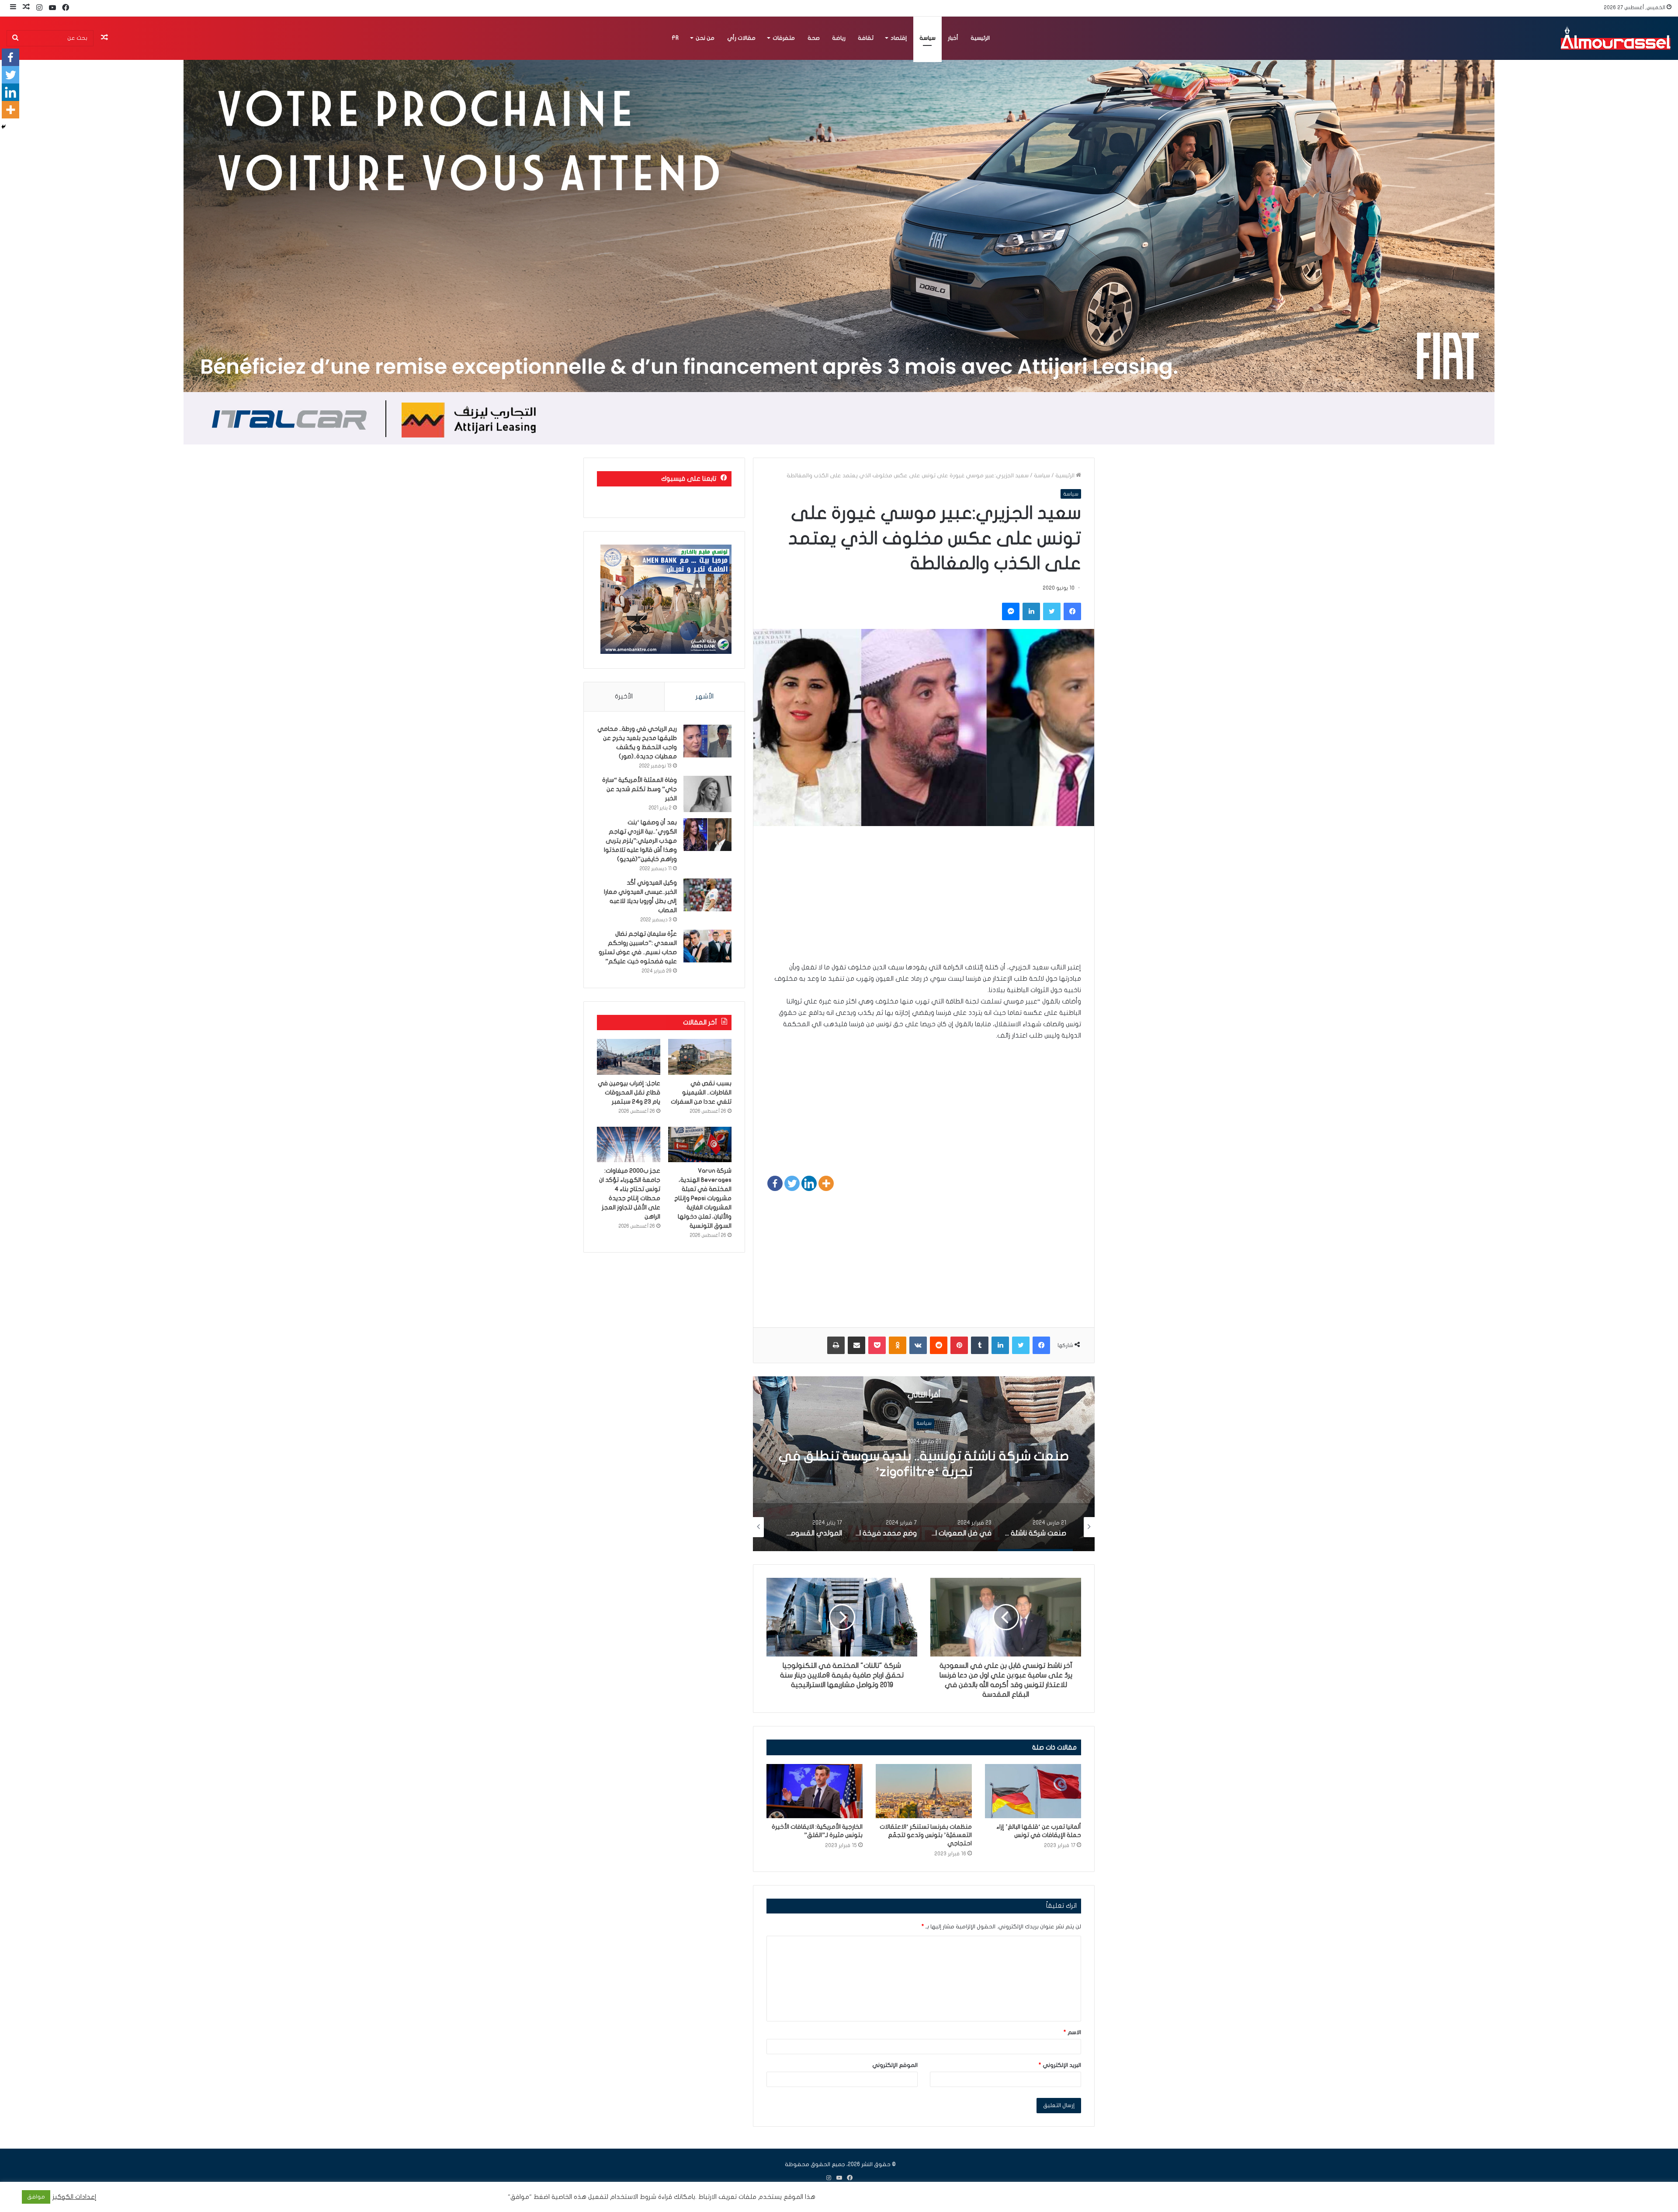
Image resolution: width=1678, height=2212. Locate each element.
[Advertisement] (924, 900)
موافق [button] (36, 2197)
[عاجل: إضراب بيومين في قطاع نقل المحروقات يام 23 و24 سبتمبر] (629, 1057)
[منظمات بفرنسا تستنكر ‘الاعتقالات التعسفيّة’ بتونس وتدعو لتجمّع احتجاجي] (924, 1791)
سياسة (927, 38)
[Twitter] (792, 1183)
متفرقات (784, 38)
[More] (826, 1183)
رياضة (839, 38)
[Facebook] (775, 1183)
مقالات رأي (741, 38)
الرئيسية (980, 38)
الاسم (1072, 2032)
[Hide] (3, 127)
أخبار (953, 38)
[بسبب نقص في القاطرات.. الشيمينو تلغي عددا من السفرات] (700, 1057)
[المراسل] (1615, 38)
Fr (675, 38)
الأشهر (705, 696)
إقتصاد (899, 38)
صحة (814, 38)
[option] (924, 1464)
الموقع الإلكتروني (895, 2065)
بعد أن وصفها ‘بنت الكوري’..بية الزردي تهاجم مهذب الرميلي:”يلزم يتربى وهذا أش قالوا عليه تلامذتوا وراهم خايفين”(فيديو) (640, 841)
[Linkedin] (809, 1183)
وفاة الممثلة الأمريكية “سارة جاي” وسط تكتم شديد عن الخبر (640, 789)
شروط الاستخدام (632, 2197)
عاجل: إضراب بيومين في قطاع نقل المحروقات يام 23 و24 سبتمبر (629, 1092)
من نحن (705, 38)
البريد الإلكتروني (1060, 2065)
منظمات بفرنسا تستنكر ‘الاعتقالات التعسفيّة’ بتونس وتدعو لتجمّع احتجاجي (926, 1835)
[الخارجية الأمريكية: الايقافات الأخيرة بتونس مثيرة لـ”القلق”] (815, 1791)
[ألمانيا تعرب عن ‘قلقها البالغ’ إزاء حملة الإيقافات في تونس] (1033, 1791)
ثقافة (866, 38)
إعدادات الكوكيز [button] (75, 2197)
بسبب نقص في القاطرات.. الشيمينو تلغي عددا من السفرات (701, 1092)
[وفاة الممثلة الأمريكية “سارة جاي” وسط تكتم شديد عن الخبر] (707, 794)
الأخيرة (624, 696)
